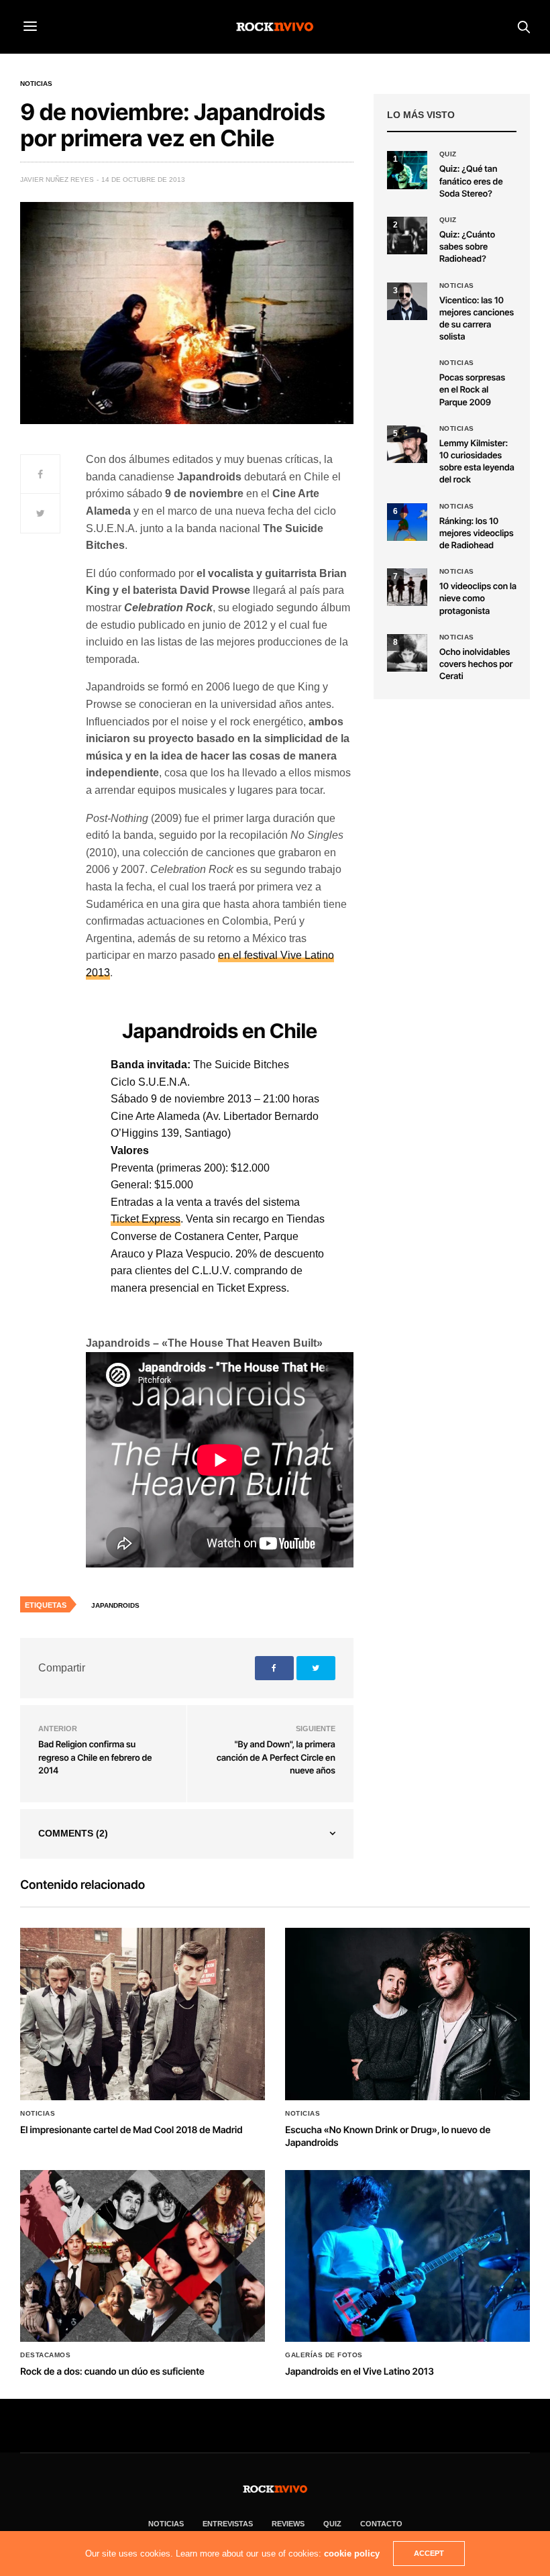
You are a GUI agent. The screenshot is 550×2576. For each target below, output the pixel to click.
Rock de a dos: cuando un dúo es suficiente (112, 2372)
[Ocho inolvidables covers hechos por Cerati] (407, 653)
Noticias (36, 84)
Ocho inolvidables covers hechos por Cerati (476, 664)
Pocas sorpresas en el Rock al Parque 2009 (472, 390)
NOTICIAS (166, 2524)
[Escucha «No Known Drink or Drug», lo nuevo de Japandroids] (407, 2014)
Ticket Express (146, 1219)
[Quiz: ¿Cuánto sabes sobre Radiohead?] (407, 236)
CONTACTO (381, 2524)
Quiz (448, 154)
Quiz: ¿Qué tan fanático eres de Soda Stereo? (471, 181)
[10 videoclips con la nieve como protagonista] (407, 587)
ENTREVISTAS (228, 2524)
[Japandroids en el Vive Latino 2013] (407, 2256)
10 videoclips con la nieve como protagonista (478, 599)
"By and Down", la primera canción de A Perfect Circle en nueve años (276, 1758)
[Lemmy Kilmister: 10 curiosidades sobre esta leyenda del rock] (407, 444)
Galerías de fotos (324, 2355)
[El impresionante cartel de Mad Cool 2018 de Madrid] (143, 2014)
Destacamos (45, 2355)
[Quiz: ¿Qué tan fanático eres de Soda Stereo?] (407, 170)
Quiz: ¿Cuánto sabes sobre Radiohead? (467, 247)
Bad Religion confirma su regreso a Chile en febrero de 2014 (95, 1758)
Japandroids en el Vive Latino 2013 (360, 2372)
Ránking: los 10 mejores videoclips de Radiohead (477, 533)
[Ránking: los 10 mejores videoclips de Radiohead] (407, 522)
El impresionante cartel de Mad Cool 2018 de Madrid (131, 2130)
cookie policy (352, 2554)
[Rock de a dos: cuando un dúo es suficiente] (143, 2256)
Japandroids (115, 1605)
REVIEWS (288, 2524)
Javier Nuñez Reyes (57, 179)
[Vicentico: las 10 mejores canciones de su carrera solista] (407, 301)
